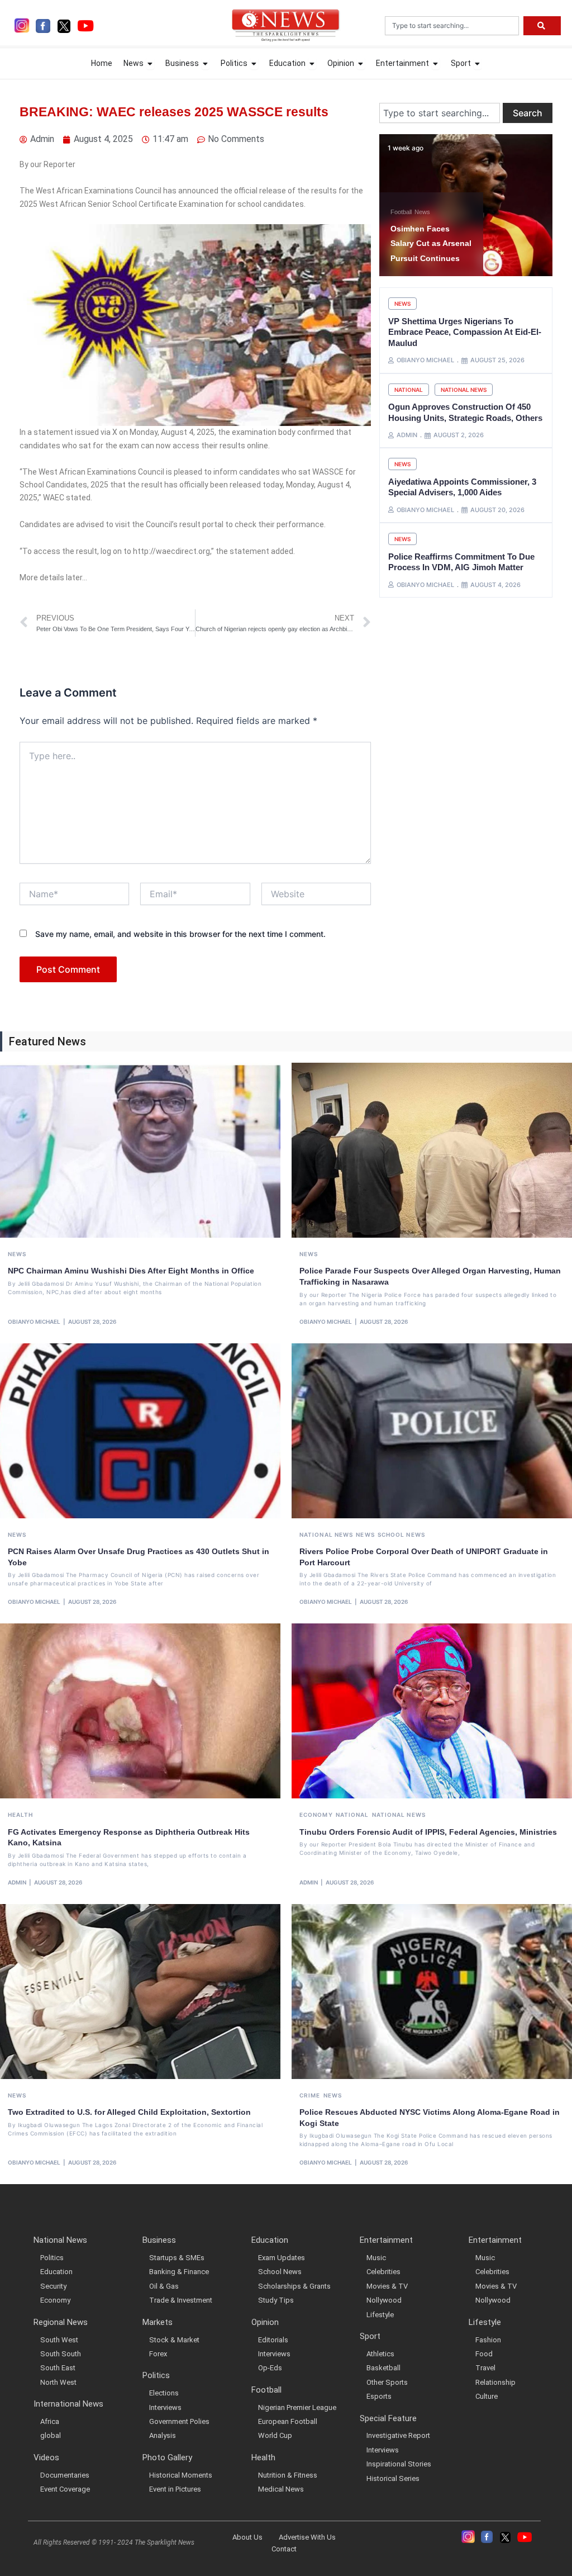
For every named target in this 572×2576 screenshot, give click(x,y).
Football (401, 212)
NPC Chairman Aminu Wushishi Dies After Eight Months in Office (131, 1271)
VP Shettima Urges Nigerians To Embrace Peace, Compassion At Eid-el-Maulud (465, 332)
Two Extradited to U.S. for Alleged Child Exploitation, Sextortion (129, 2112)
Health (21, 1815)
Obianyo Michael (34, 1322)
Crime (310, 2095)
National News (464, 390)
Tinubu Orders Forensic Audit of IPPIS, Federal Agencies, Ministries (428, 1832)
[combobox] (452, 26)
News (422, 212)
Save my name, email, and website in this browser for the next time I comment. (180, 934)
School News (401, 1535)
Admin (17, 1882)
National (409, 390)
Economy (316, 1815)
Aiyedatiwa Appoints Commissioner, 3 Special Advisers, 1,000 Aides (462, 487)
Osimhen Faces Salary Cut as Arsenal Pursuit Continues (431, 243)
